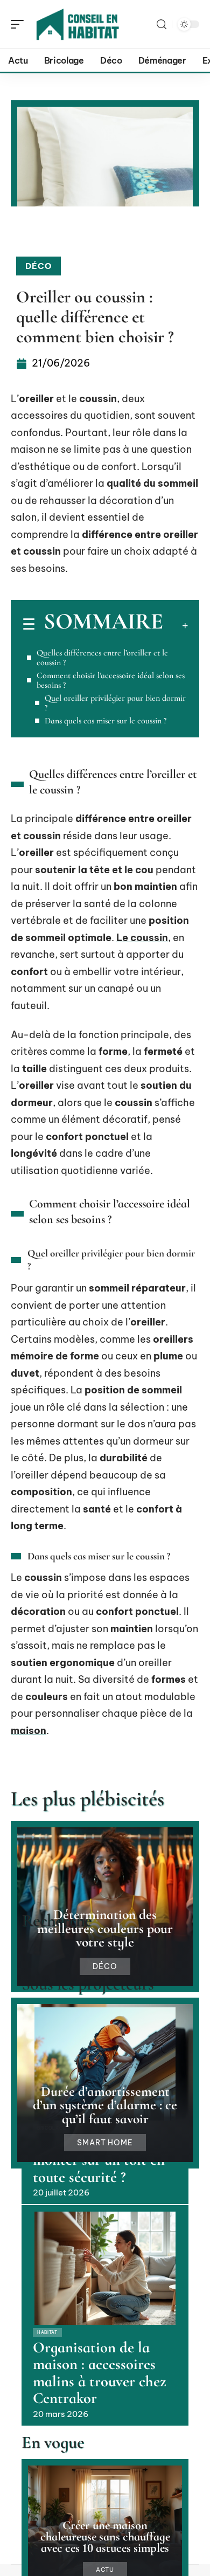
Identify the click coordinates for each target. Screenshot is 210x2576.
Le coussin (142, 938)
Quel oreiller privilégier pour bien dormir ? (115, 703)
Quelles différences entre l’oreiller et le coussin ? (102, 658)
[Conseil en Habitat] (78, 24)
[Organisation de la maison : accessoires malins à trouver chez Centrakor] (105, 2268)
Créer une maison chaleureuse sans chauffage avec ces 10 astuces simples (105, 2536)
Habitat (47, 2332)
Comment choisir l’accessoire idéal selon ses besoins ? (111, 680)
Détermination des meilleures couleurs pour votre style (105, 1928)
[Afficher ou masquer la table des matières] (176, 625)
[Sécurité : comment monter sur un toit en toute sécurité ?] (105, 2064)
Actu (105, 2570)
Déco (38, 266)
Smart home (105, 2143)
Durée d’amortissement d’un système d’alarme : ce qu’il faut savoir (105, 2105)
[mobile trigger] (20, 24)
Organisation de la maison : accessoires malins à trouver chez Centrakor (100, 2373)
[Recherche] (162, 25)
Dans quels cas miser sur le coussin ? (106, 721)
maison (29, 1731)
